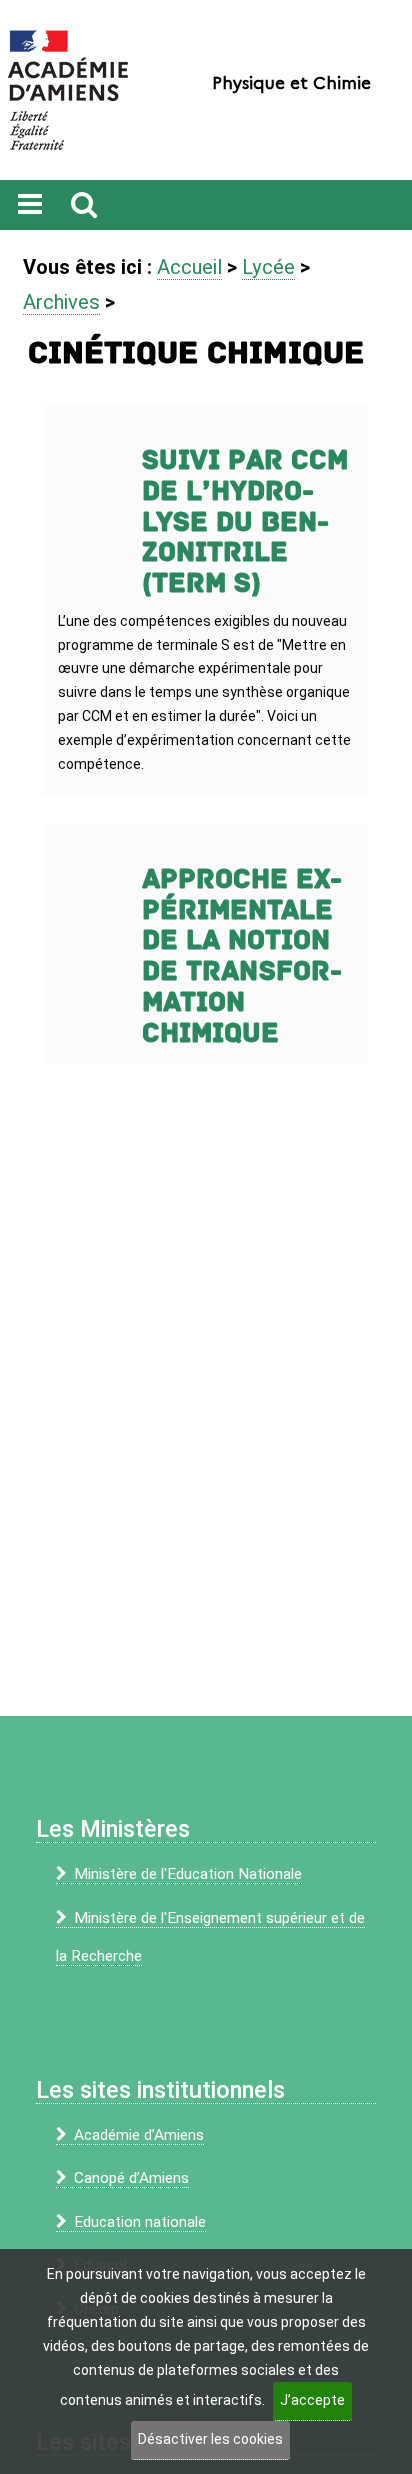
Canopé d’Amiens (131, 2178)
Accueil (189, 267)
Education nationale (140, 2222)
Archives (61, 302)
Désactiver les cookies (210, 2439)
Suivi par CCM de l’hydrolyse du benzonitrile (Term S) (245, 522)
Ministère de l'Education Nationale (188, 1874)
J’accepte (312, 2400)
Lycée (268, 267)
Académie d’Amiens (139, 2135)
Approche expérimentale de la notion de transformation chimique (242, 956)
